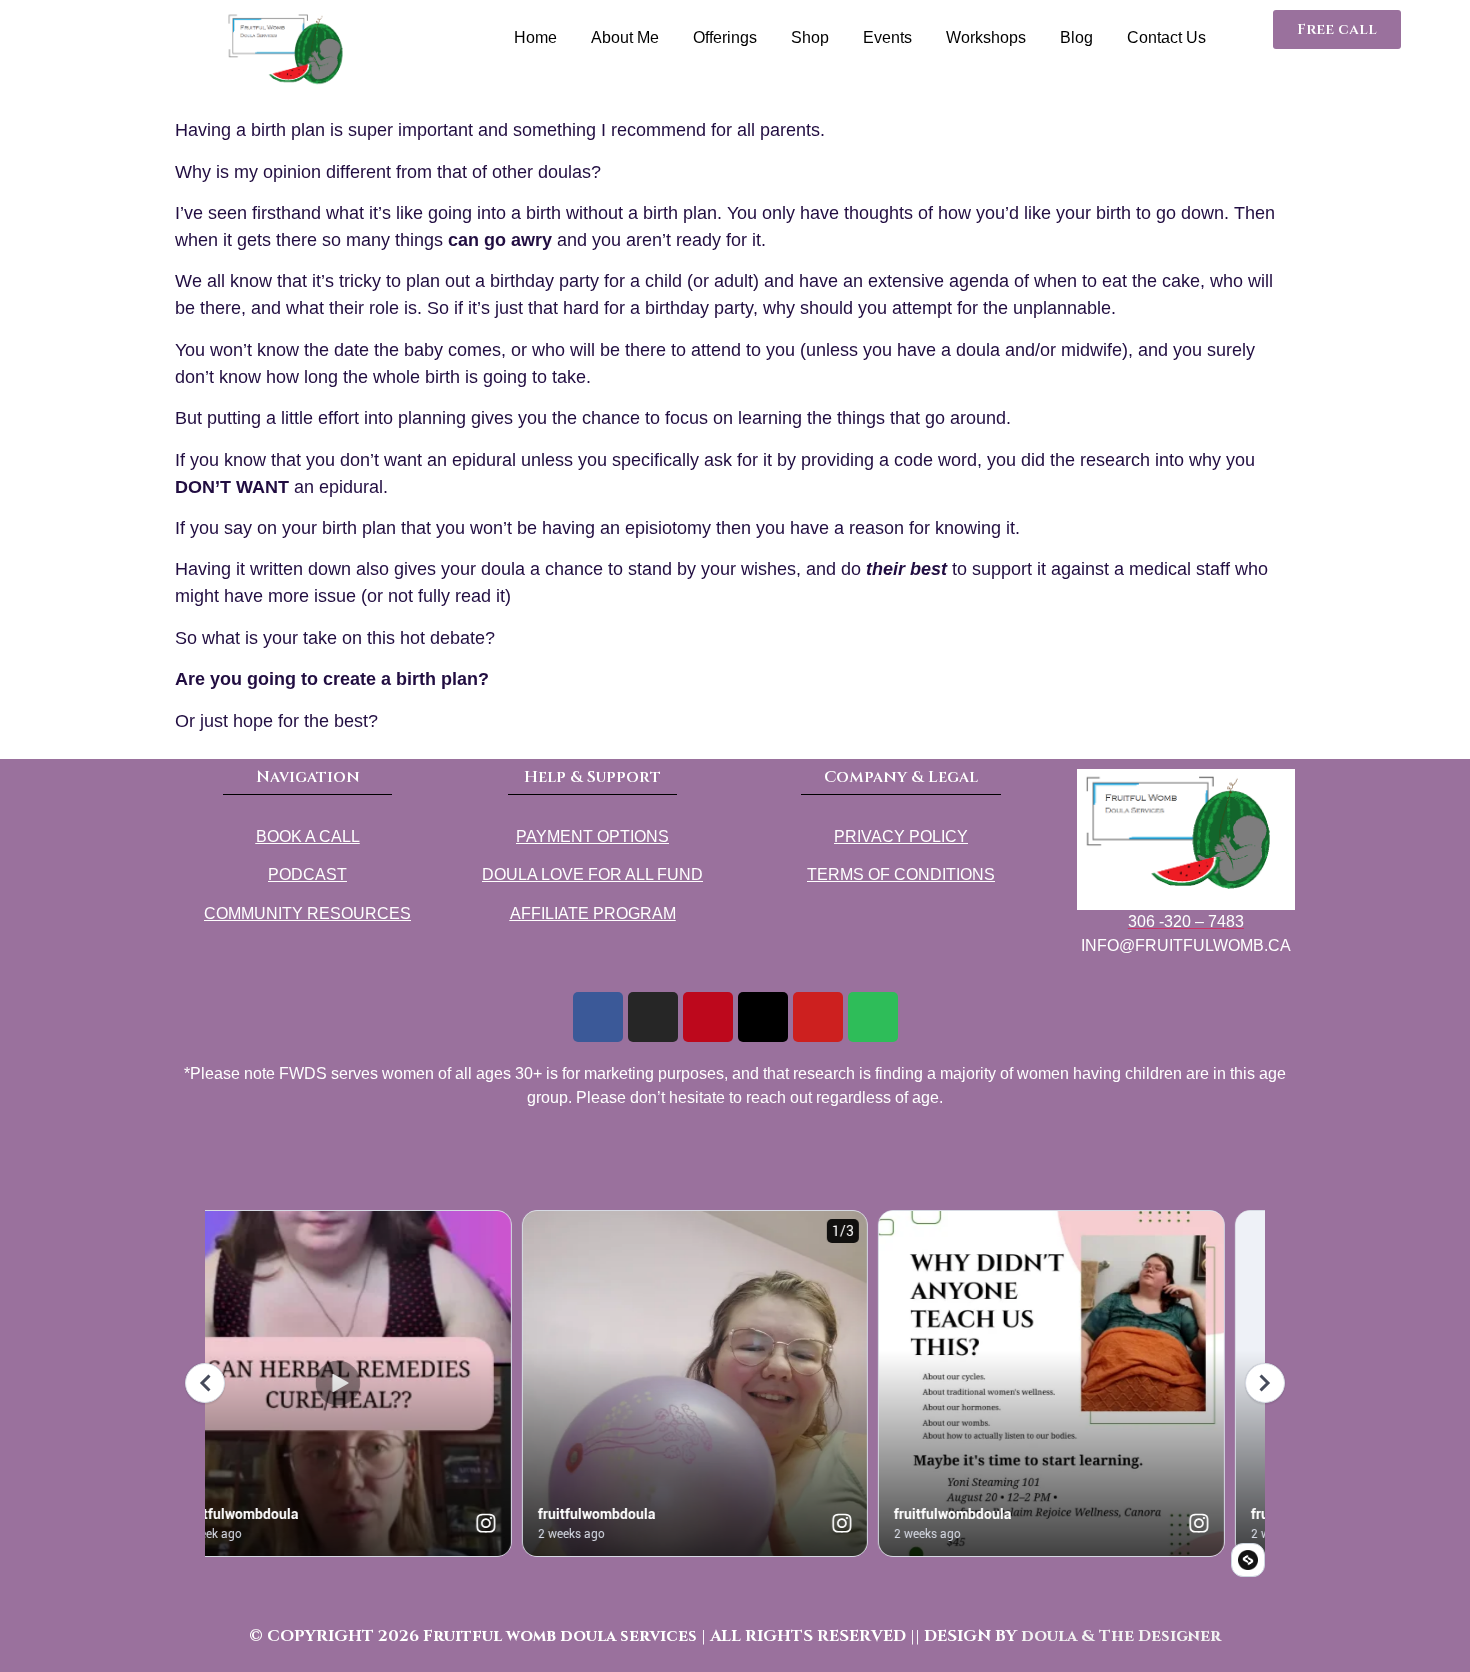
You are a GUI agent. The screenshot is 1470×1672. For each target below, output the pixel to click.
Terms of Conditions (901, 874)
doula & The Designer (1121, 1636)
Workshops (986, 37)
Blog (1076, 37)
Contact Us (1166, 37)
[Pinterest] (708, 1017)
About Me (625, 37)
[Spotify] (873, 1017)
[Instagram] (653, 1017)
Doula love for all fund (592, 874)
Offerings (725, 37)
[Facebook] (598, 1017)
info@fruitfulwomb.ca (1186, 945)
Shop (810, 37)
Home (535, 37)
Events (887, 37)
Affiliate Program (593, 913)
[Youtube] (818, 1017)
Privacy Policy (901, 836)
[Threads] (763, 1017)
